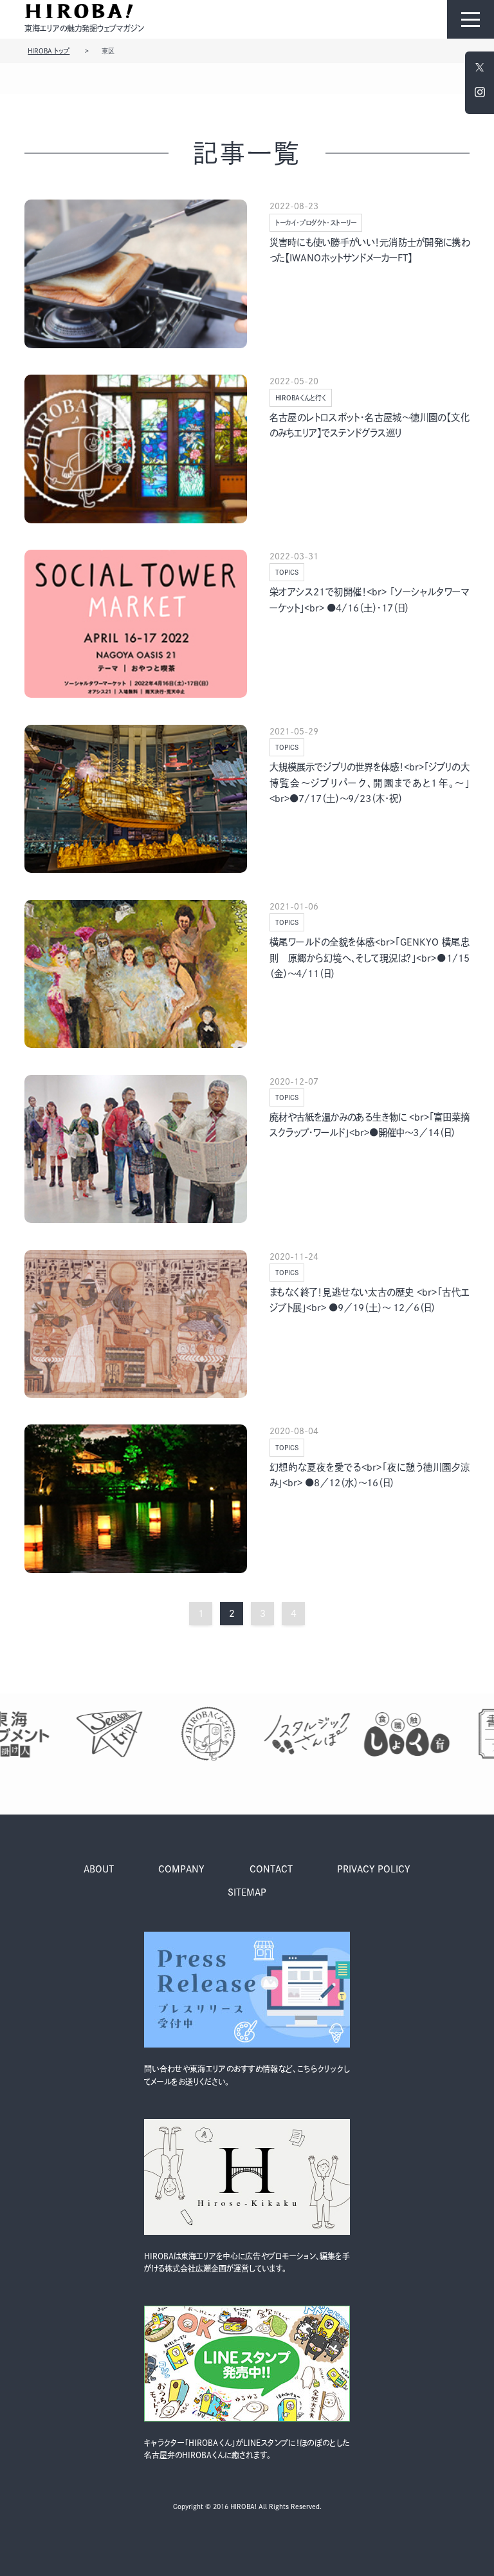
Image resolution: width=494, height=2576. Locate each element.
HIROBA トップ (49, 51)
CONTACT (271, 1869)
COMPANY (181, 1869)
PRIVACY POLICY (374, 1869)
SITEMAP (247, 1892)
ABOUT (99, 1869)
